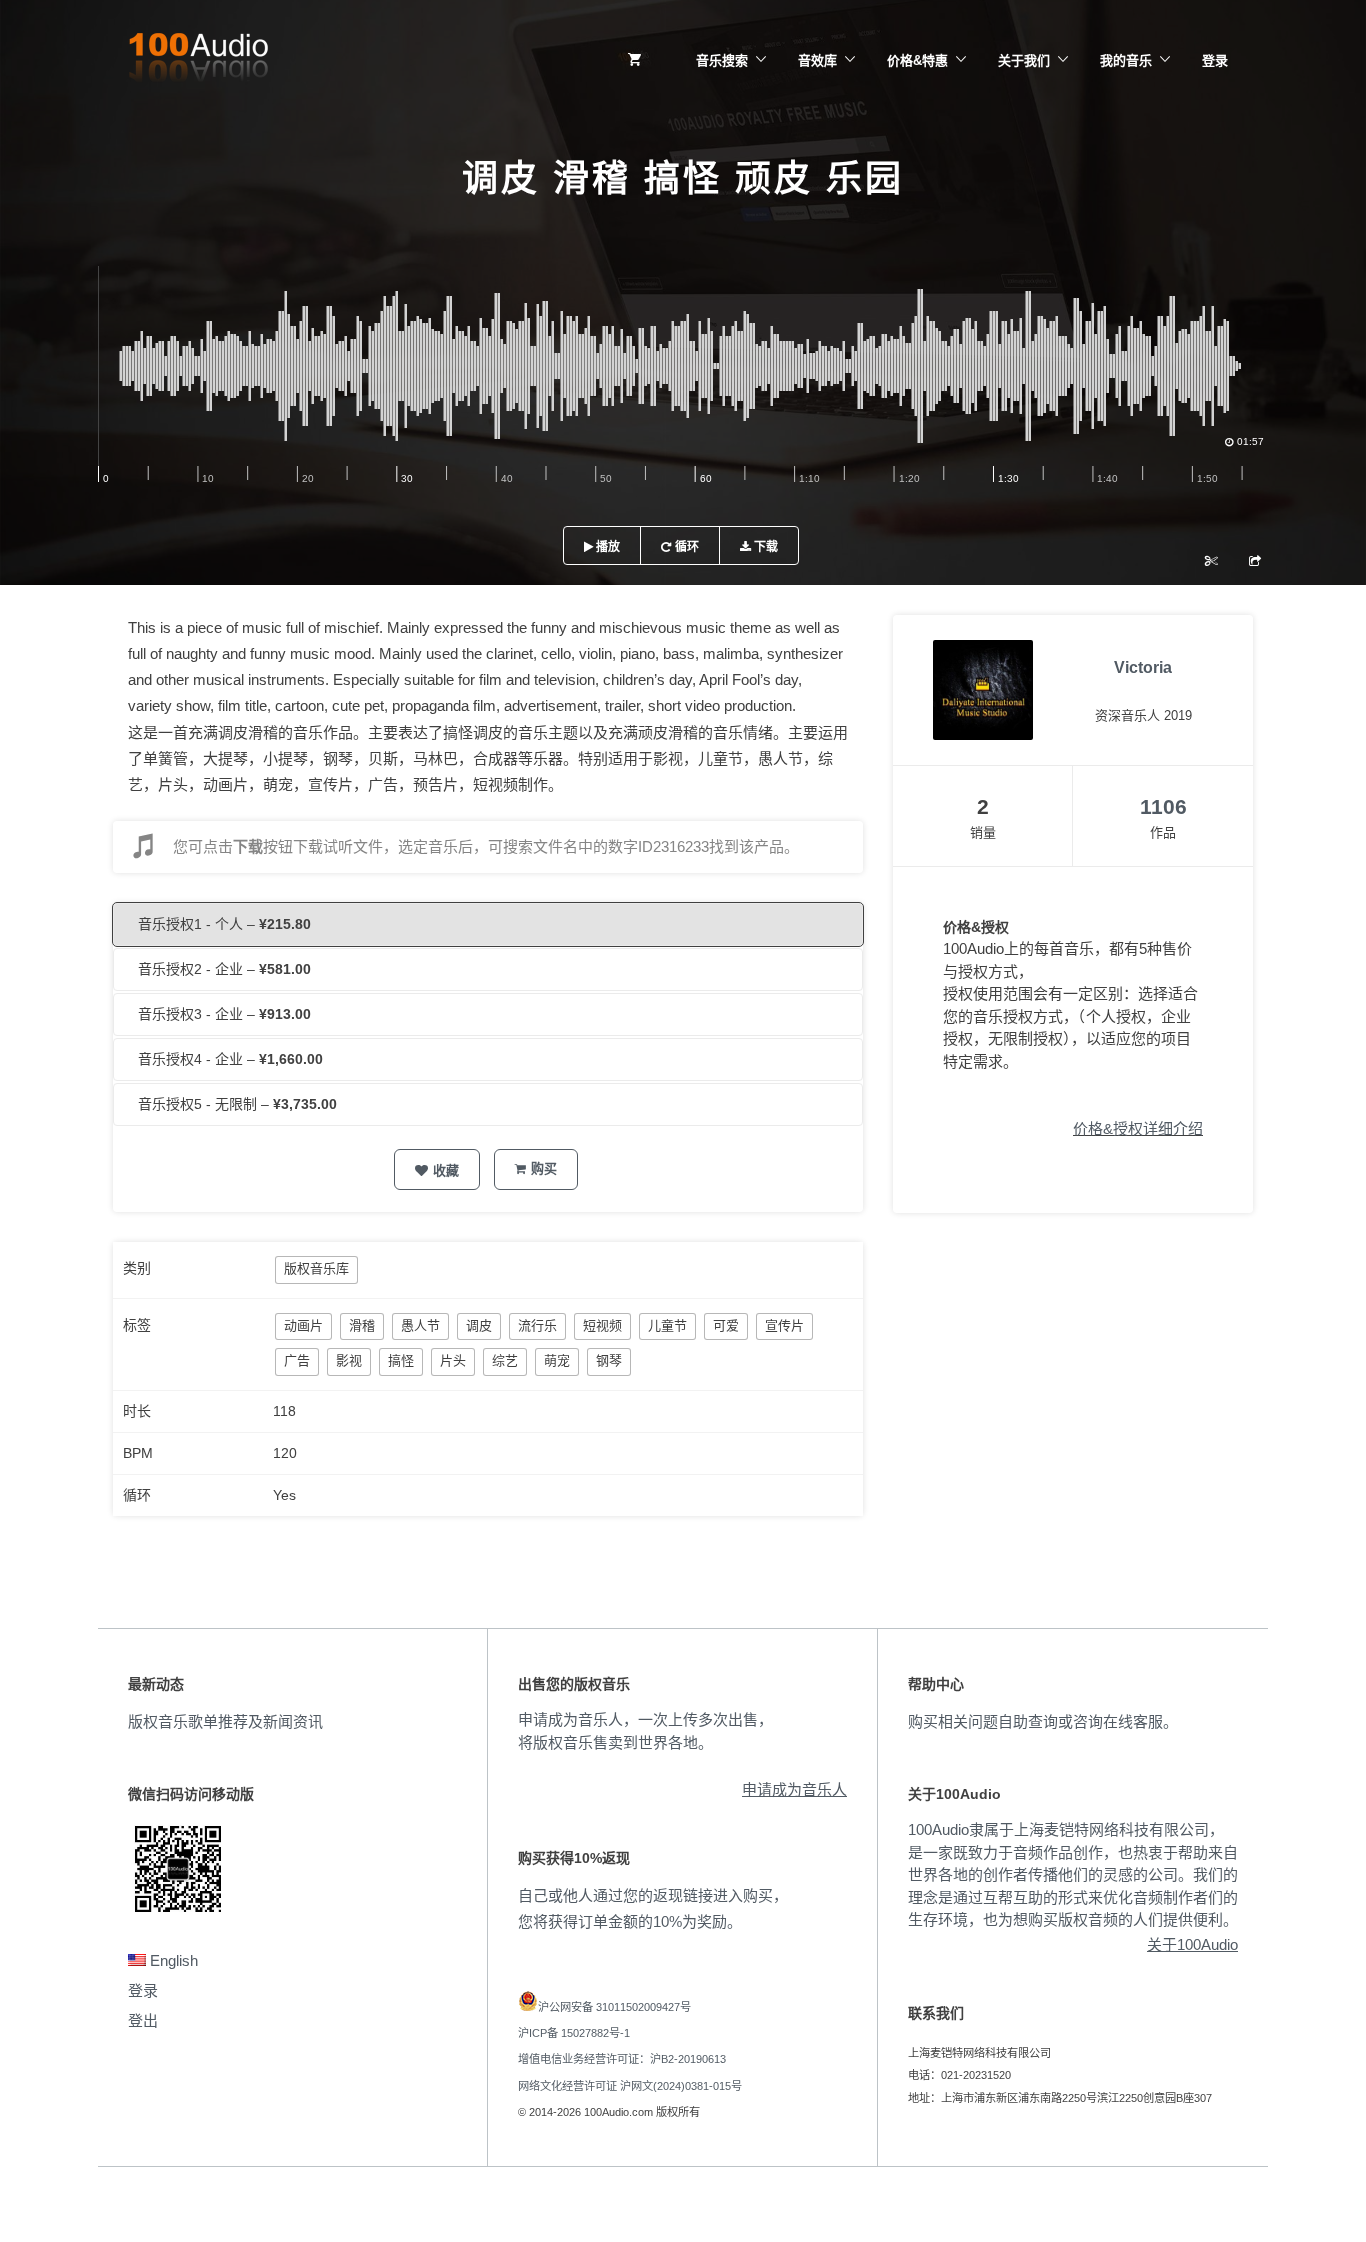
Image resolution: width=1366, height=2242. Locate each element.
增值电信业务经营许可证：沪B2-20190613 (622, 2059)
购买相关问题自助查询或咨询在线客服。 (1043, 1721)
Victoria (1143, 667)
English (172, 1960)
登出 (143, 2020)
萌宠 (557, 1360)
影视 (349, 1360)
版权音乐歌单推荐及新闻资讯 (225, 1721)
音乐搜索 (722, 60)
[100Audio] (198, 61)
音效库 (817, 60)
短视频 (602, 1325)
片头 (453, 1360)
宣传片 (784, 1325)
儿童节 (667, 1325)
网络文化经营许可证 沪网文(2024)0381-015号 (630, 2086)
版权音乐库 (316, 1268)
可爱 (726, 1325)
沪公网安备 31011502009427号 (614, 2007)
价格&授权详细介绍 (1138, 1128)
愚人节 (420, 1325)
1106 (1163, 806)
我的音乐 (1126, 60)
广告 (297, 1360)
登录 (1215, 60)
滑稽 (362, 1325)
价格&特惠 (917, 60)
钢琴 (609, 1360)
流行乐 (537, 1325)
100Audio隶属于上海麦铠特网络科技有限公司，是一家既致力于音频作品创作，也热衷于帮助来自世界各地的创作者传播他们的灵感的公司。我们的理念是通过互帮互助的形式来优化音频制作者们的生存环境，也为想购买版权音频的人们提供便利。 (1073, 1874)
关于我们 (1024, 60)
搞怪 (401, 1360)
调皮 (479, 1325)
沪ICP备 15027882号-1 (574, 2033)
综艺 (505, 1360)
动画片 (303, 1325)
